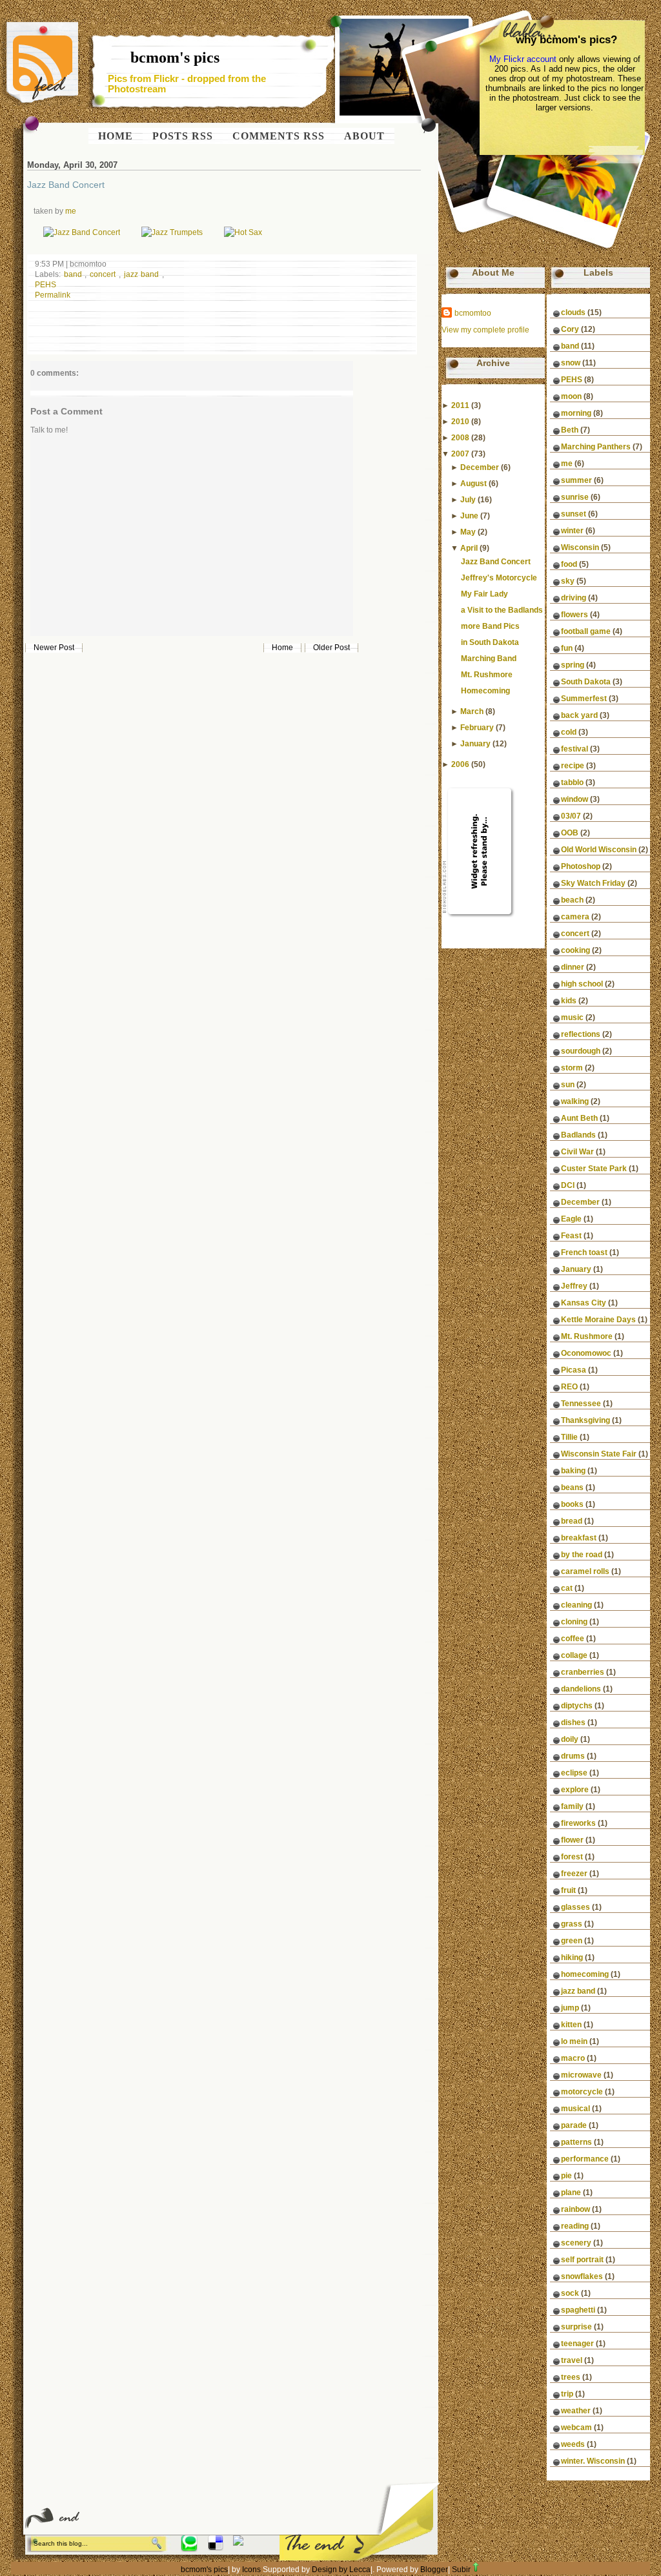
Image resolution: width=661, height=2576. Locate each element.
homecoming (585, 1974)
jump (570, 2008)
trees (571, 2377)
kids (569, 1001)
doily (570, 1739)
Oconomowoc (586, 1353)
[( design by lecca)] (238, 2543)
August (473, 484)
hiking (572, 1958)
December (480, 467)
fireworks (578, 1823)
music (572, 1017)
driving (574, 598)
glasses (575, 1907)
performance (585, 2159)
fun (567, 648)
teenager (577, 2344)
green (572, 1941)
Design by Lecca (341, 2570)
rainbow (575, 2209)
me (71, 211)
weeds (573, 2444)
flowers (575, 615)
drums (573, 1756)
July (468, 500)
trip (567, 2394)
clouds (573, 312)
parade (574, 2125)
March (472, 711)
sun (568, 1085)
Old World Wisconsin (599, 850)
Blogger (434, 2570)
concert (104, 274)
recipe (573, 766)
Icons (251, 2570)
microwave (581, 2075)
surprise (576, 2327)
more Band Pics (490, 626)
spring (573, 665)
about (364, 136)
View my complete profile (485, 330)
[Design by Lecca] (189, 2548)
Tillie (569, 1437)
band (75, 274)
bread (572, 1521)
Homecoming (485, 691)
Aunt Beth (579, 1118)
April (469, 548)
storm (572, 1068)
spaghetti (578, 2310)
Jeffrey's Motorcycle (499, 578)
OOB (570, 833)
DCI (568, 1185)
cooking (575, 950)
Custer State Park (594, 1169)
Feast (571, 1236)
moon (571, 396)
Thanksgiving (585, 1420)
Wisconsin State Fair (599, 1454)
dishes (573, 1722)
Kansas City (584, 1303)
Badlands (578, 1135)
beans (572, 1487)
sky (568, 581)
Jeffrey (574, 1286)
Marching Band (489, 659)
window (575, 799)
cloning (574, 1622)
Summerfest (584, 699)
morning (576, 413)
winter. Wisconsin (593, 2461)
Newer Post (54, 648)
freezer (574, 1874)
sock (570, 2293)
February (477, 728)
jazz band (143, 274)
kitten (571, 2025)
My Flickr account (523, 59)
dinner (573, 967)
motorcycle (582, 2092)
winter (572, 531)
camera (575, 917)
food (569, 564)
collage (574, 1655)
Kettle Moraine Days (598, 1320)
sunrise (575, 497)
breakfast (579, 1538)
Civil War (577, 1152)
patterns (576, 2142)
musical (575, 2109)
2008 (460, 438)
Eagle (571, 1219)
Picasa (574, 1370)
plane (571, 2193)
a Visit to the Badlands (502, 610)
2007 (460, 454)
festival (575, 749)
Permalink (53, 295)
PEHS (46, 285)
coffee (573, 1639)
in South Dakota (490, 642)
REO (569, 1387)
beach (572, 900)
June (469, 516)
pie (566, 2176)
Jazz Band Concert (66, 185)
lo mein (574, 2041)
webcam (576, 2428)
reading (575, 2226)
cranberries (583, 1672)
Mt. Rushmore (487, 675)
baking (573, 1471)
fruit (568, 1890)
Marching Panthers (596, 447)
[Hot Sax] (243, 232)
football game (586, 631)
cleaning (576, 1605)
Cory (570, 329)
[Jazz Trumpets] (172, 232)
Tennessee (581, 1404)
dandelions (581, 1689)
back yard (579, 715)
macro (573, 2058)
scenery (576, 2243)
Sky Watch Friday (593, 883)
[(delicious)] (216, 2548)
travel (572, 2360)
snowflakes (582, 2276)
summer (576, 480)
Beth (570, 430)
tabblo (572, 782)
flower (572, 1840)
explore (575, 1790)
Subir (461, 2570)
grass (572, 1924)
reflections (581, 1034)
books (572, 1504)
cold (569, 732)
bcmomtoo (473, 313)
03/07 (571, 816)
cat (567, 1588)
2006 (460, 764)
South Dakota (586, 682)
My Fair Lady (484, 594)
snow (571, 363)
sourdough (581, 1051)
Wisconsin (580, 547)
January (475, 744)
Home (282, 648)
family (572, 1806)
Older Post (331, 648)
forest (572, 1857)
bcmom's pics (175, 57)
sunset (574, 514)
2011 (460, 405)
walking (575, 1101)
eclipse (574, 1773)
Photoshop (581, 866)
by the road (582, 1555)
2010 (460, 422)
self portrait (582, 2260)
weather (576, 2411)
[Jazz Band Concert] (82, 232)
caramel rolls (585, 1571)
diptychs (577, 1706)
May (468, 532)
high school (582, 984)
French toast (584, 1252)
